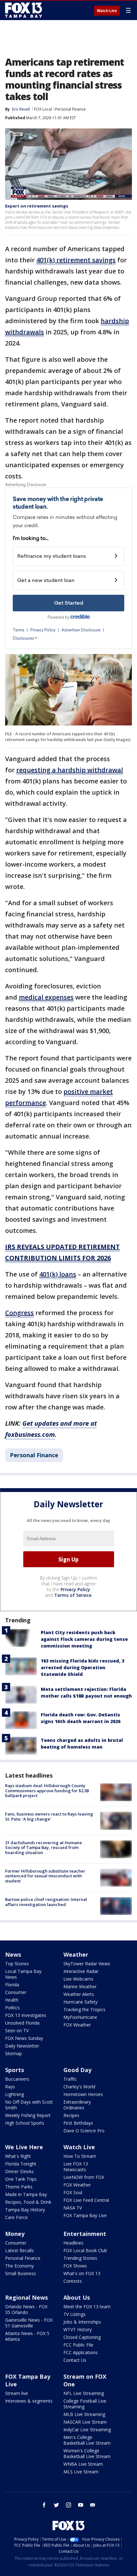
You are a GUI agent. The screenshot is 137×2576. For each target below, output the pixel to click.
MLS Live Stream (81, 2472)
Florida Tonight (21, 2164)
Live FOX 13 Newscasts (76, 2167)
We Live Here (24, 2147)
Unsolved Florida (22, 2023)
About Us (77, 2297)
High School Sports (25, 2123)
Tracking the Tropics (84, 2009)
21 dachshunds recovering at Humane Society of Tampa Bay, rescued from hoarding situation (43, 1848)
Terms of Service (73, 1595)
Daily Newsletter (22, 2046)
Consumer (16, 1992)
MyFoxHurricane (80, 2017)
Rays (10, 2087)
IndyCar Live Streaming (87, 2430)
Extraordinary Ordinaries (77, 2105)
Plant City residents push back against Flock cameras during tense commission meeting (84, 1639)
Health (12, 2000)
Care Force (16, 2217)
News (13, 1954)
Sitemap (14, 2053)
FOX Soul (73, 2192)
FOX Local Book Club (85, 2250)
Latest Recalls (19, 2250)
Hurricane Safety (80, 2002)
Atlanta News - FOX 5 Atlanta (27, 2336)
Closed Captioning (82, 2337)
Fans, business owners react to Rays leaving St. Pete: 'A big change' (49, 1816)
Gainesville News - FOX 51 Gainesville (29, 2323)
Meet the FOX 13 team (87, 2307)
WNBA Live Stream (83, 2464)
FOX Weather (77, 2025)
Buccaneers (17, 2079)
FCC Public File (78, 2345)
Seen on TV (17, 2030)
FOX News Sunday (24, 2038)
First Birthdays (78, 2123)
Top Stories (17, 1964)
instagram (68, 2505)
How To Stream (80, 2156)
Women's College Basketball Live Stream (87, 2453)
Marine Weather (80, 1987)
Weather (76, 1954)
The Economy (19, 2266)
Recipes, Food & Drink (28, 2202)
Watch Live (107, 11)
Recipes (71, 2115)
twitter (56, 2505)
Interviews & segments (29, 2401)
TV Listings (75, 2314)
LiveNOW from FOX (84, 2177)
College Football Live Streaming (85, 2404)
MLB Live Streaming (84, 2414)
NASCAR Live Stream (85, 2422)
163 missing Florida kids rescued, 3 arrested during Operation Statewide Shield (83, 1667)
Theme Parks (19, 2187)
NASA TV (73, 2208)
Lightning (14, 2094)
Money (15, 2234)
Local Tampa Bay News (23, 1974)
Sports (14, 2070)
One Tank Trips (21, 2179)
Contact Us (75, 2360)
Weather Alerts (79, 1994)
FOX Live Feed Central (86, 2200)
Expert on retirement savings (37, 206)
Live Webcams (78, 1979)
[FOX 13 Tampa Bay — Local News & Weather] (24, 10)
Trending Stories (80, 2258)
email (93, 2505)
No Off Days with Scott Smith (29, 2105)
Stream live (17, 2393)
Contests (73, 2281)
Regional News (26, 2297)
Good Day (77, 2070)
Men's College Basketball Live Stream (87, 2440)
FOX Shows (75, 2266)
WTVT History (78, 2329)
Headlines (73, 2243)
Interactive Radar (81, 1971)
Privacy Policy (75, 1589)
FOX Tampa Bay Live (85, 2215)
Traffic (70, 2079)
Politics (12, 2008)
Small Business (21, 2273)
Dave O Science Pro (84, 2131)
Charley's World (79, 2087)
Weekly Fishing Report (28, 2115)
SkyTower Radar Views (87, 1964)
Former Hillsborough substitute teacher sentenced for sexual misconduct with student (45, 1876)
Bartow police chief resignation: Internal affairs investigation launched (46, 1902)
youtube (81, 2505)
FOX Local (43, 109)
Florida (12, 1985)
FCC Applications (81, 2352)
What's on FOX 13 (82, 2273)
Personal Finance (70, 109)
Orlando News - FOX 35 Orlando (26, 2309)
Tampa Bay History (25, 2210)
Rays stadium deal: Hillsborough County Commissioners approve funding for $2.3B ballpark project (47, 1790)
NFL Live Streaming (84, 2393)
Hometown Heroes (83, 2094)
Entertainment (85, 2234)
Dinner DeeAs (19, 2171)
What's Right (18, 2156)
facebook (44, 2505)
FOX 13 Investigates (26, 2015)
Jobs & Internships (82, 2322)
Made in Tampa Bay (26, 2194)
